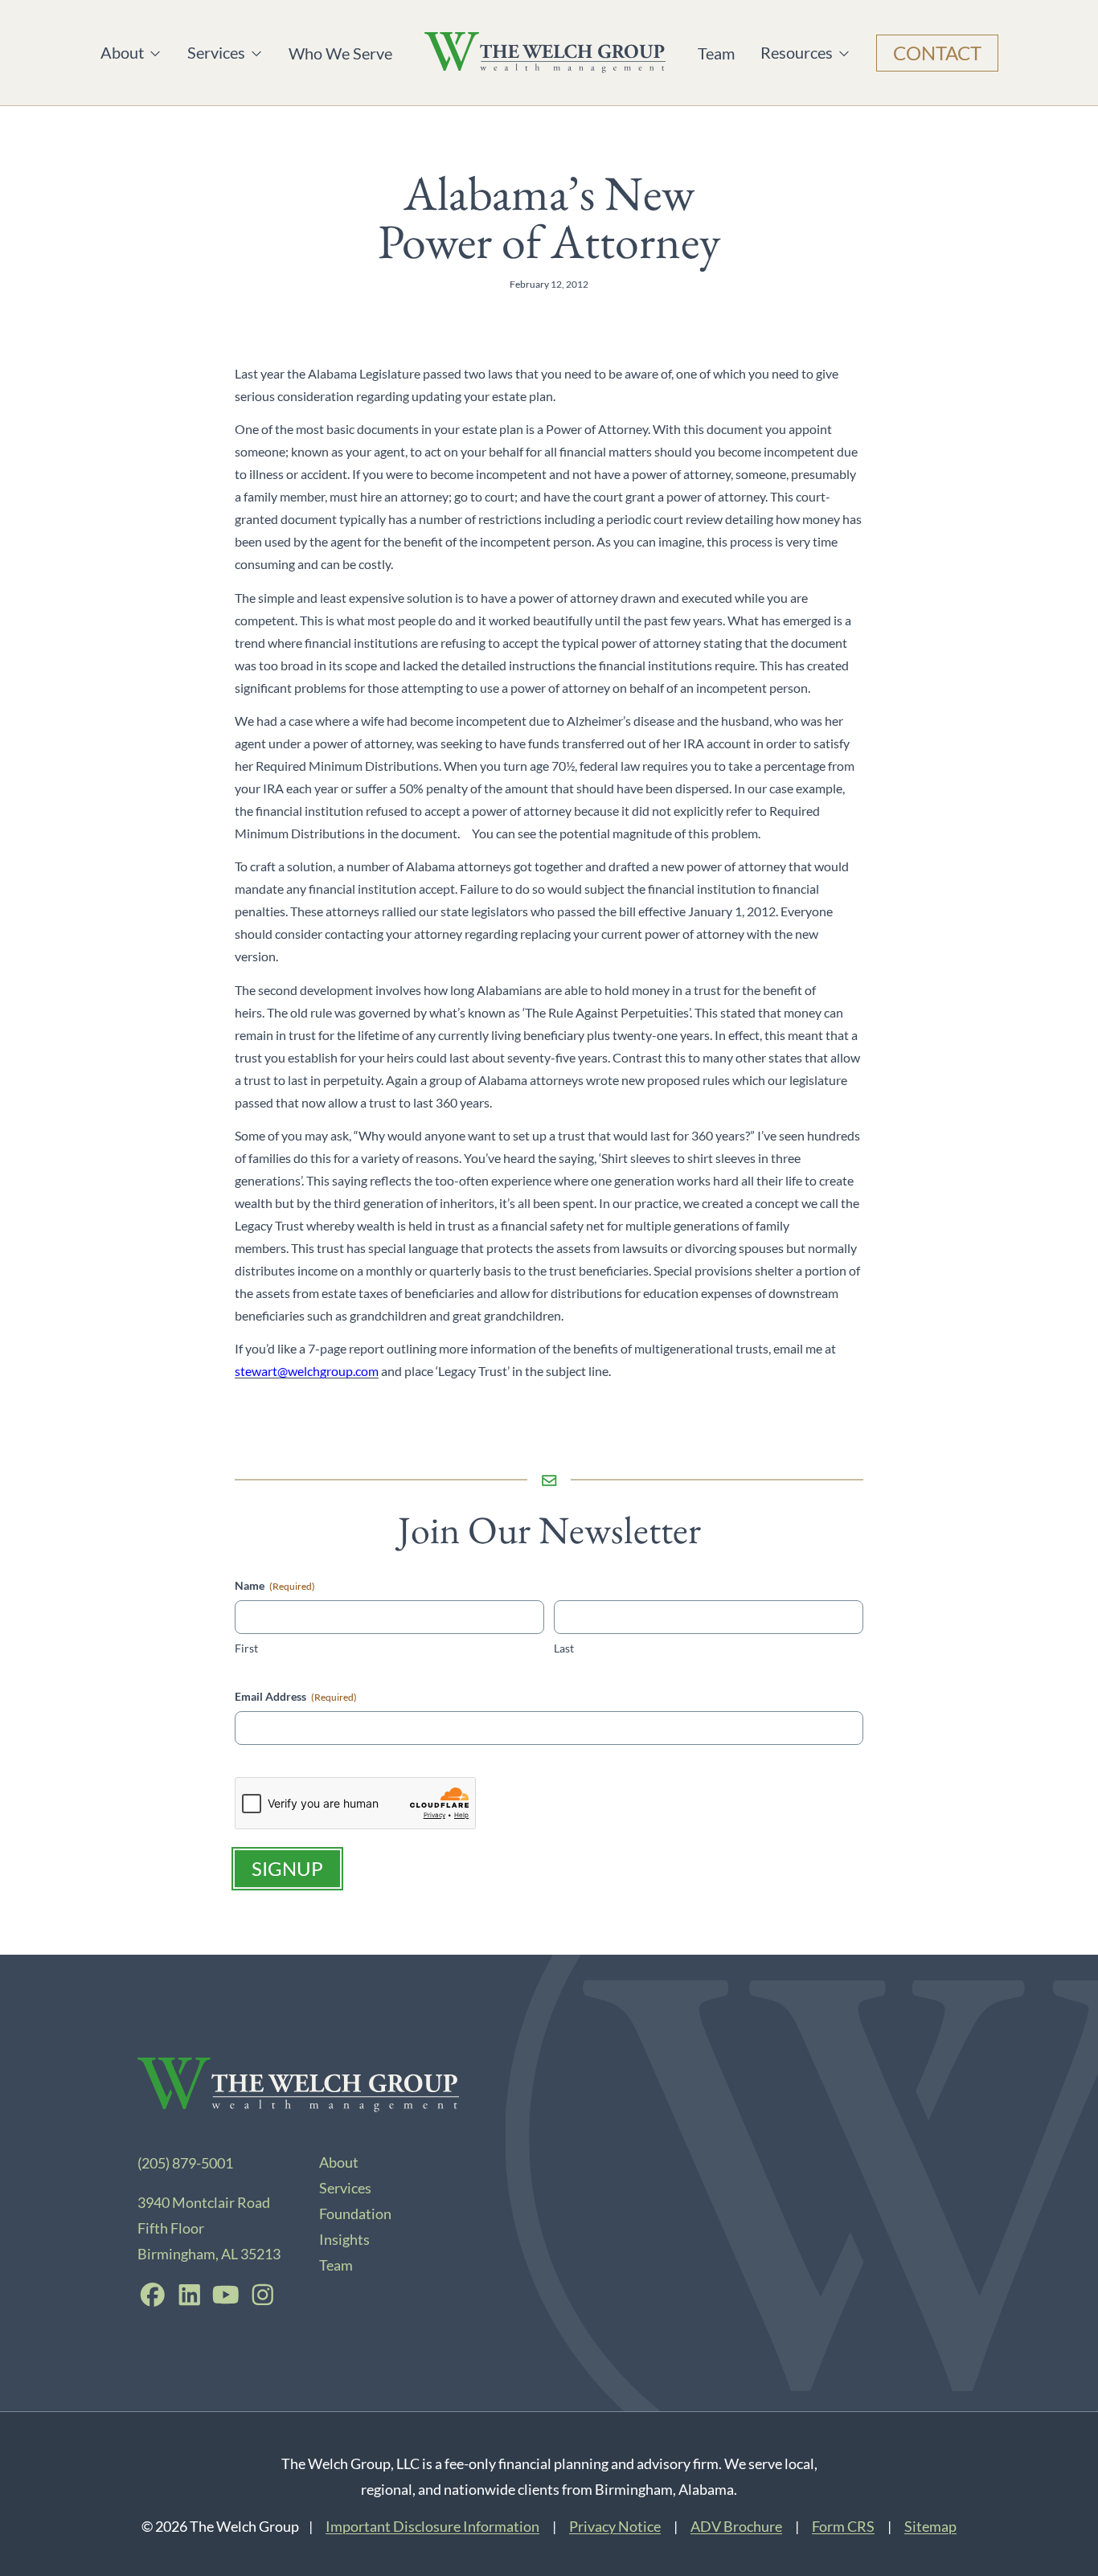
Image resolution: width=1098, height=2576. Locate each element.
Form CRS (843, 2526)
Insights (344, 2239)
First (246, 1648)
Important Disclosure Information (432, 2526)
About (131, 53)
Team (716, 53)
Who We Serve (340, 53)
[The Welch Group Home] (545, 53)
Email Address (296, 1696)
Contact (937, 53)
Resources (797, 53)
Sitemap (930, 2526)
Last (564, 1648)
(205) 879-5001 (185, 2163)
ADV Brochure (736, 2526)
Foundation (355, 2214)
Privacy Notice (615, 2526)
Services (219, 53)
